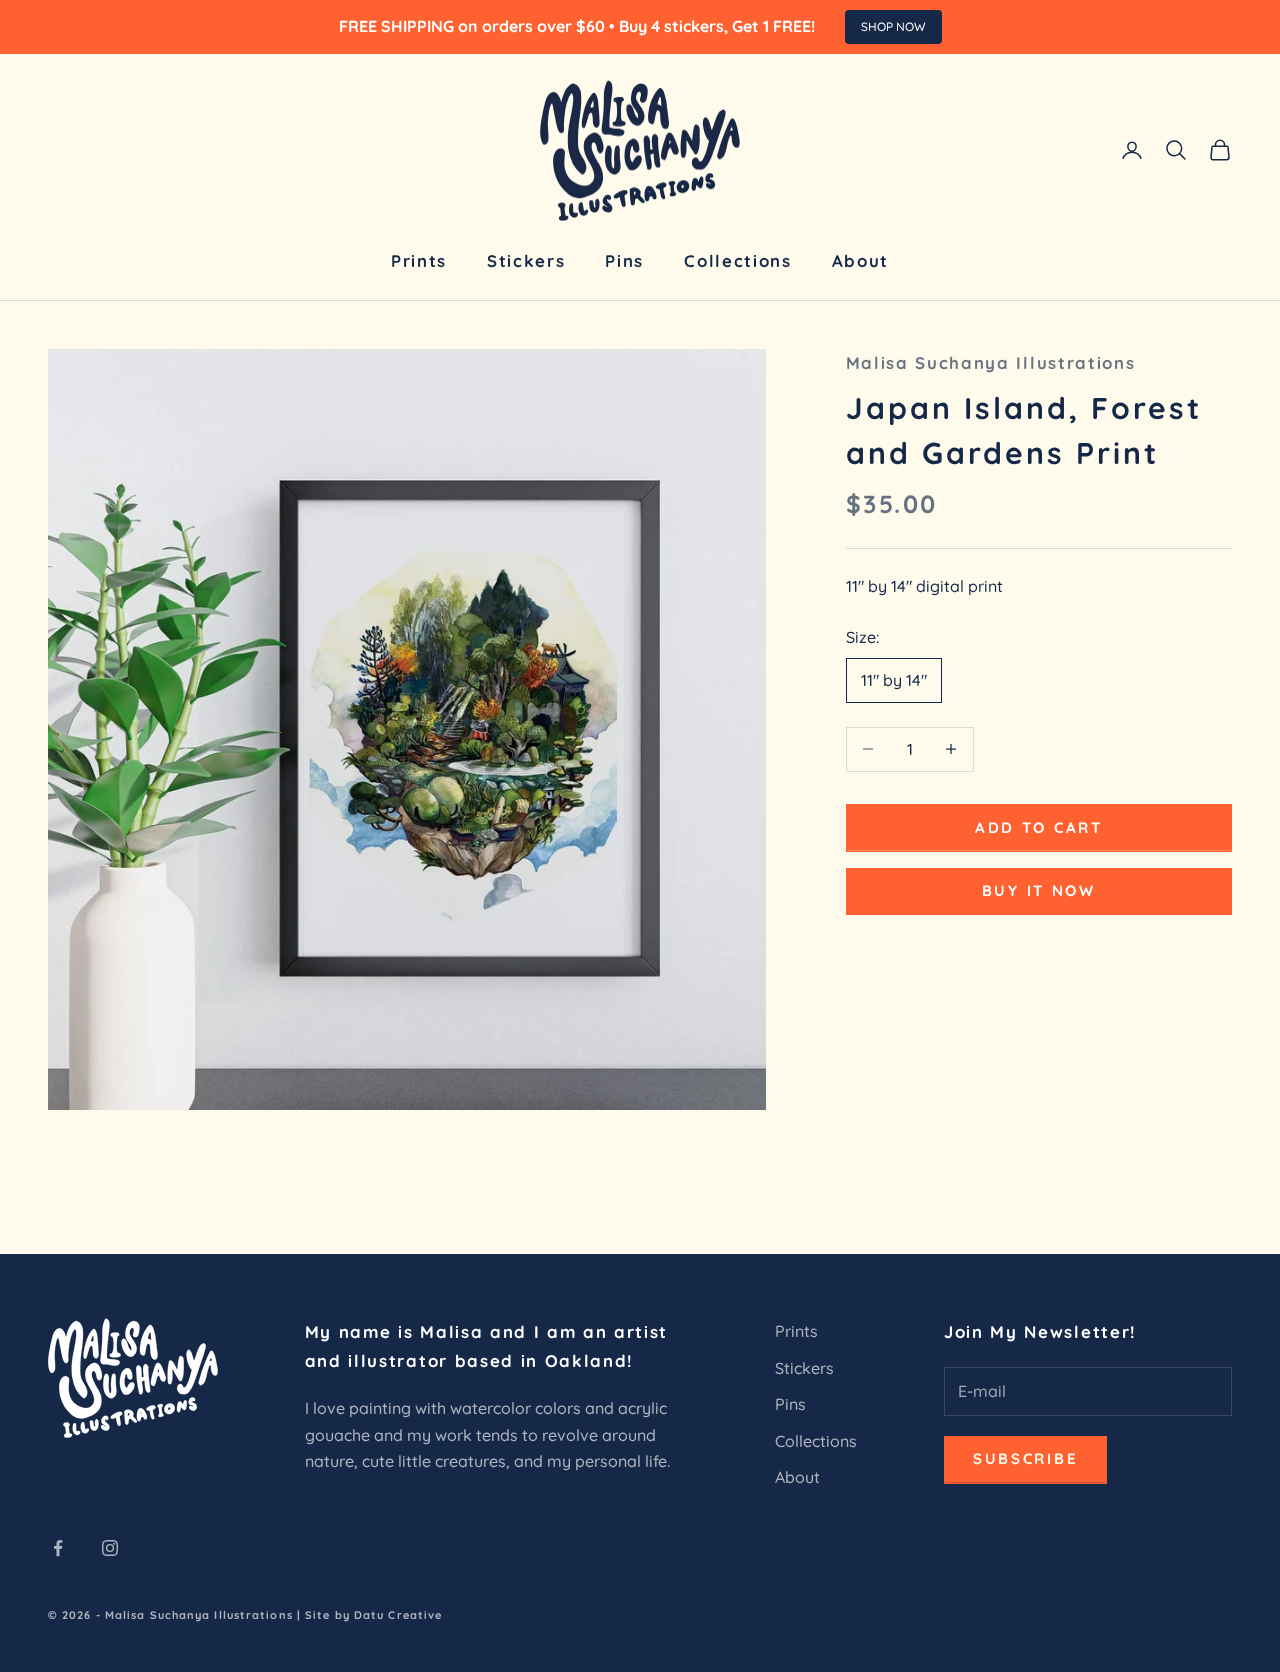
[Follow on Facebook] (58, 1548)
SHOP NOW (893, 26)
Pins (624, 260)
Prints (419, 260)
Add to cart (1039, 826)
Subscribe (1025, 1458)
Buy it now (1039, 890)
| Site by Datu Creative (369, 1615)
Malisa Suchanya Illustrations (991, 362)
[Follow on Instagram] (110, 1548)
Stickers (526, 260)
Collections (737, 260)
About (860, 260)
